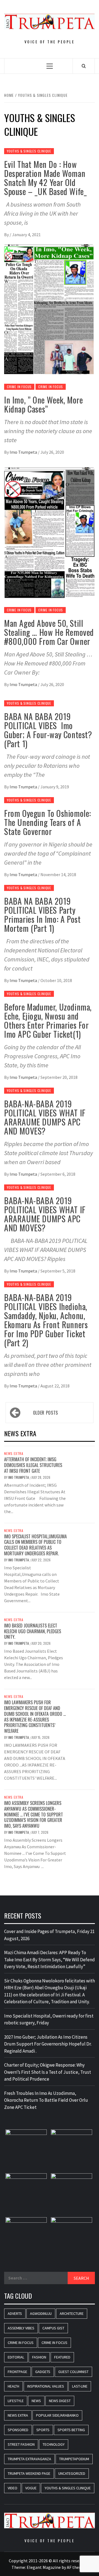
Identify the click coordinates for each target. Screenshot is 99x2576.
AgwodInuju (41, 2313)
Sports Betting (71, 2430)
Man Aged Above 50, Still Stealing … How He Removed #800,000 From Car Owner (49, 632)
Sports (43, 2430)
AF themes (77, 2567)
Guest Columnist (73, 2372)
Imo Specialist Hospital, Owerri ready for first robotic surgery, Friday (49, 2019)
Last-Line (80, 2386)
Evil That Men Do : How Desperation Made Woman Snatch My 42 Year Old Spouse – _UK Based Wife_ (45, 178)
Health (13, 2386)
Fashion (39, 2357)
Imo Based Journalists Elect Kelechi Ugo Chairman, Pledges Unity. (33, 1631)
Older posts (46, 1413)
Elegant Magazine (44, 2567)
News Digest (60, 2401)
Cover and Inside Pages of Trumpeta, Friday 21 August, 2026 (49, 1935)
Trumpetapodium (74, 2459)
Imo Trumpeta (24, 452)
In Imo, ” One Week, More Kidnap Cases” (43, 404)
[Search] (84, 66)
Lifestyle (16, 2401)
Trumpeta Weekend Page (29, 2473)
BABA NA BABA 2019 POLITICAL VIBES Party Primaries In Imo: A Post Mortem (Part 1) (42, 915)
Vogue (31, 2488)
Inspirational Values (46, 2386)
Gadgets (43, 2372)
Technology (54, 2444)
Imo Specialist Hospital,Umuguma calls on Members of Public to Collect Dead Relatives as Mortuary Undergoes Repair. (35, 1545)
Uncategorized (72, 2473)
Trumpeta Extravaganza (29, 2459)
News (36, 2401)
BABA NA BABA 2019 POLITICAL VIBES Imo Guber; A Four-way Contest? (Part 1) (48, 730)
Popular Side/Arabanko (57, 2415)
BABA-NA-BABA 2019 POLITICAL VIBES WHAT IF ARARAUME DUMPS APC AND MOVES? (45, 1117)
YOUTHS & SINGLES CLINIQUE (29, 151)
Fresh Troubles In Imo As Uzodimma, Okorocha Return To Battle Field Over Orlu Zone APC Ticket (46, 2100)
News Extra (14, 1454)
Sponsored (18, 2430)
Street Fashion (21, 2444)
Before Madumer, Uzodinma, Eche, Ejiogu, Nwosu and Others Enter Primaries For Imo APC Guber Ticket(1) (48, 1020)
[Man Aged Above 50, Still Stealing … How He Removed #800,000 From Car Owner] (50, 532)
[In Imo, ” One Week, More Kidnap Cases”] (50, 309)
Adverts (15, 2313)
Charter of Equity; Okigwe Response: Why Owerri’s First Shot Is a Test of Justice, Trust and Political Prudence (48, 2072)
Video (13, 2488)
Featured (62, 2357)
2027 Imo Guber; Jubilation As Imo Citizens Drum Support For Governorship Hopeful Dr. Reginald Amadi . (48, 2044)
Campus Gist (53, 2328)
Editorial (16, 2357)
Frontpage (17, 2372)
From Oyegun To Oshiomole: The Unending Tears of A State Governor (48, 822)
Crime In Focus (19, 387)
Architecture (72, 2313)
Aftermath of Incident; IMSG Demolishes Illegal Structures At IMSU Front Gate (33, 1465)
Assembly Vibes (21, 2328)
